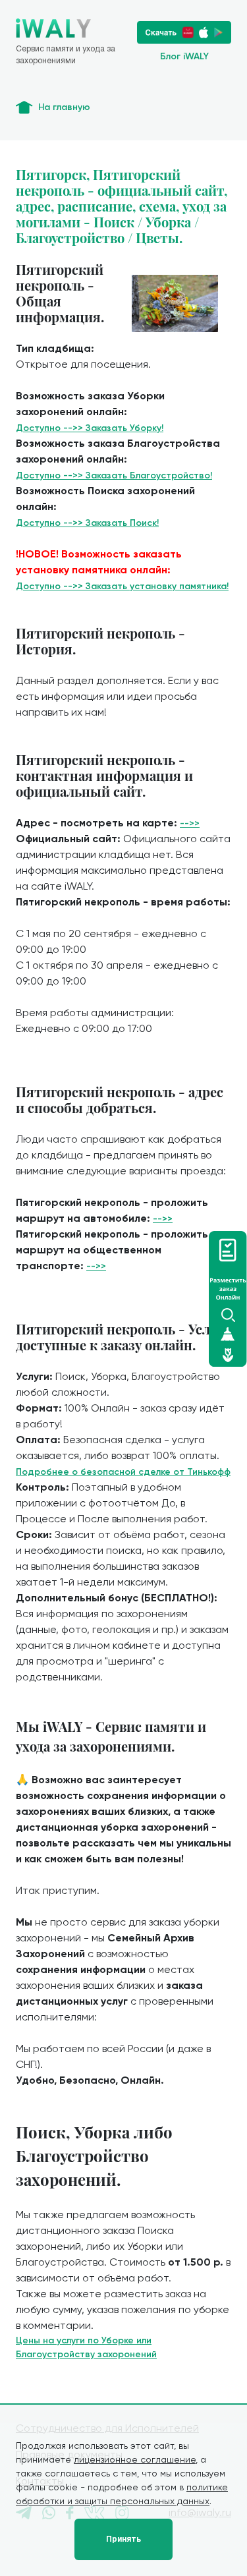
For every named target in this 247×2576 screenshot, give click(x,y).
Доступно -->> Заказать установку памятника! (122, 586)
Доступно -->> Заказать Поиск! (87, 523)
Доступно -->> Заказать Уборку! (90, 428)
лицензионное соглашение (135, 2459)
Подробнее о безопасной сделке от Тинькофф (123, 1472)
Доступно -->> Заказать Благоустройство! (114, 475)
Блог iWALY (184, 56)
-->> (190, 823)
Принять (123, 2539)
